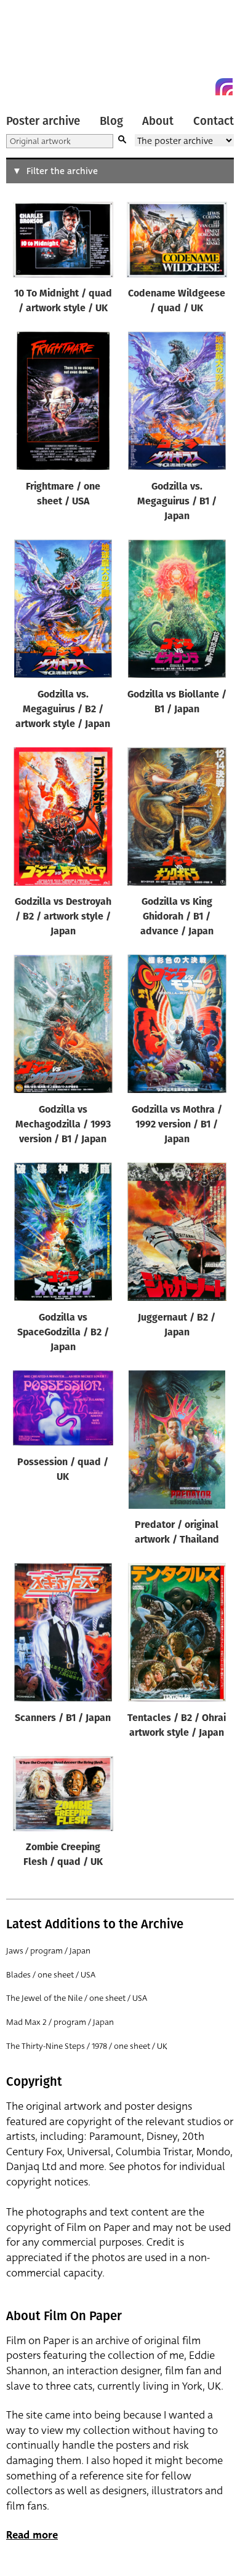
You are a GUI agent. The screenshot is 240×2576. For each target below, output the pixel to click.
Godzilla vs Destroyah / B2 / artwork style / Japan (63, 917)
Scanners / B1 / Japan (63, 1719)
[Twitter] (180, 87)
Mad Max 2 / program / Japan (60, 2022)
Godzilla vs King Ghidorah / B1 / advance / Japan (177, 917)
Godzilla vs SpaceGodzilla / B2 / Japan (63, 1333)
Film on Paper (34, 51)
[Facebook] (202, 87)
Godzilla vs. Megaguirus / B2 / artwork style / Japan (63, 710)
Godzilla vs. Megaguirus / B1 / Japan (177, 502)
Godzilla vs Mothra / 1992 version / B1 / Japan (177, 1125)
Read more (32, 2535)
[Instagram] (224, 87)
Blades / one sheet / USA (51, 1975)
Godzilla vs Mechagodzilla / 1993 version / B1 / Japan (63, 1125)
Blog (111, 121)
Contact (214, 121)
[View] (63, 242)
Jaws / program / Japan (48, 1951)
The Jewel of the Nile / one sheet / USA (77, 1998)
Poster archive (43, 121)
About (158, 121)
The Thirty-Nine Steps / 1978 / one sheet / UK (87, 2046)
